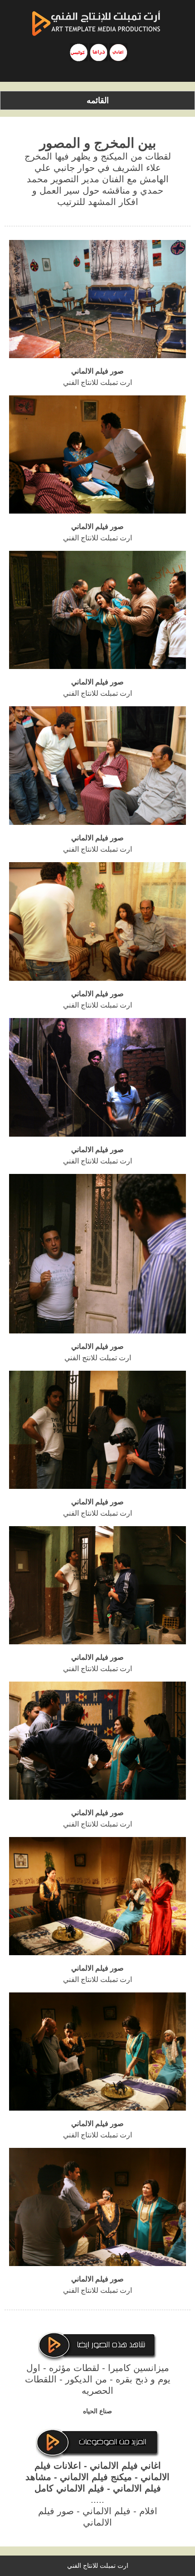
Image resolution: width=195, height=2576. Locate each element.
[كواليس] (79, 52)
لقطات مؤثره (74, 2368)
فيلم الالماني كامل (69, 2488)
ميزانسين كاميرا (139, 2368)
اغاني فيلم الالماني (125, 2466)
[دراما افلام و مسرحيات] (98, 52)
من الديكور (86, 2379)
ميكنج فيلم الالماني (96, 2477)
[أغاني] (118, 52)
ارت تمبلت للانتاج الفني (98, 2566)
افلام (148, 2511)
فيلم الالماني (107, 2511)
